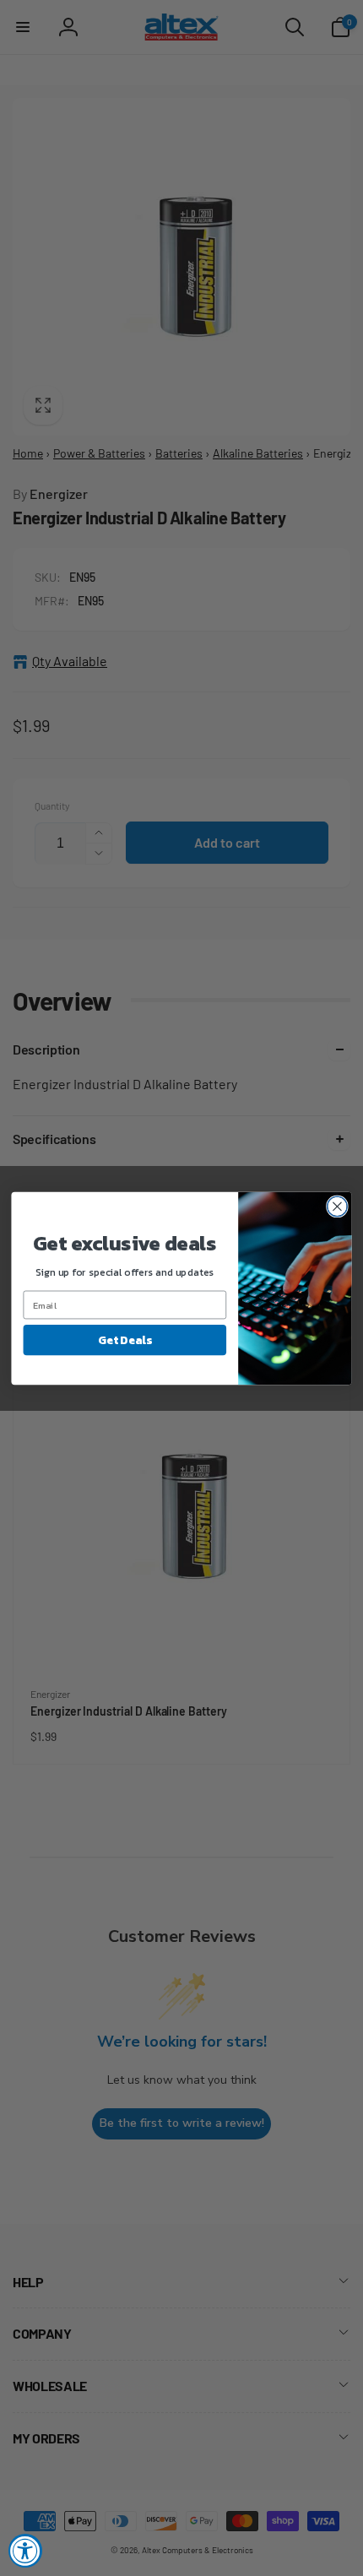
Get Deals (125, 1339)
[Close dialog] (338, 1207)
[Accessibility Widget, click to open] (25, 2551)
